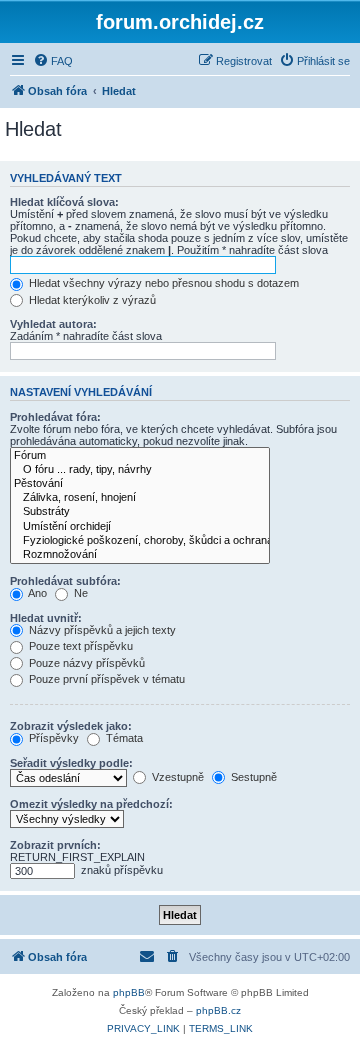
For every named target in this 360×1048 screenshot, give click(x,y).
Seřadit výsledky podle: (71, 763)
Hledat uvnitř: (46, 618)
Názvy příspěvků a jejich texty (101, 630)
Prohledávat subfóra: (65, 581)
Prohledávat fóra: (55, 417)
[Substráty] (140, 512)
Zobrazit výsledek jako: (71, 726)
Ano (36, 593)
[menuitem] (53, 61)
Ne (79, 593)
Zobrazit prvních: (55, 845)
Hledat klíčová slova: (64, 202)
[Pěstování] (140, 484)
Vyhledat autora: (53, 324)
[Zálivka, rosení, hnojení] (140, 498)
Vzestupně (176, 777)
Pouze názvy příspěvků (85, 663)
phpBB (129, 992)
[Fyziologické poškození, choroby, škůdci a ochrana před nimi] (140, 541)
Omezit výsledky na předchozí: (91, 804)
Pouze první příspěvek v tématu (105, 679)
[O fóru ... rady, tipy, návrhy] (140, 470)
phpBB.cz (218, 1010)
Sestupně (252, 777)
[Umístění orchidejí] (140, 527)
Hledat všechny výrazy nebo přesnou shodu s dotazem (162, 283)
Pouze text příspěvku (79, 646)
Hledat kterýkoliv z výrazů (91, 300)
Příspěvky (52, 738)
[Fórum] (140, 456)
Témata (123, 738)
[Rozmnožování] (140, 555)
